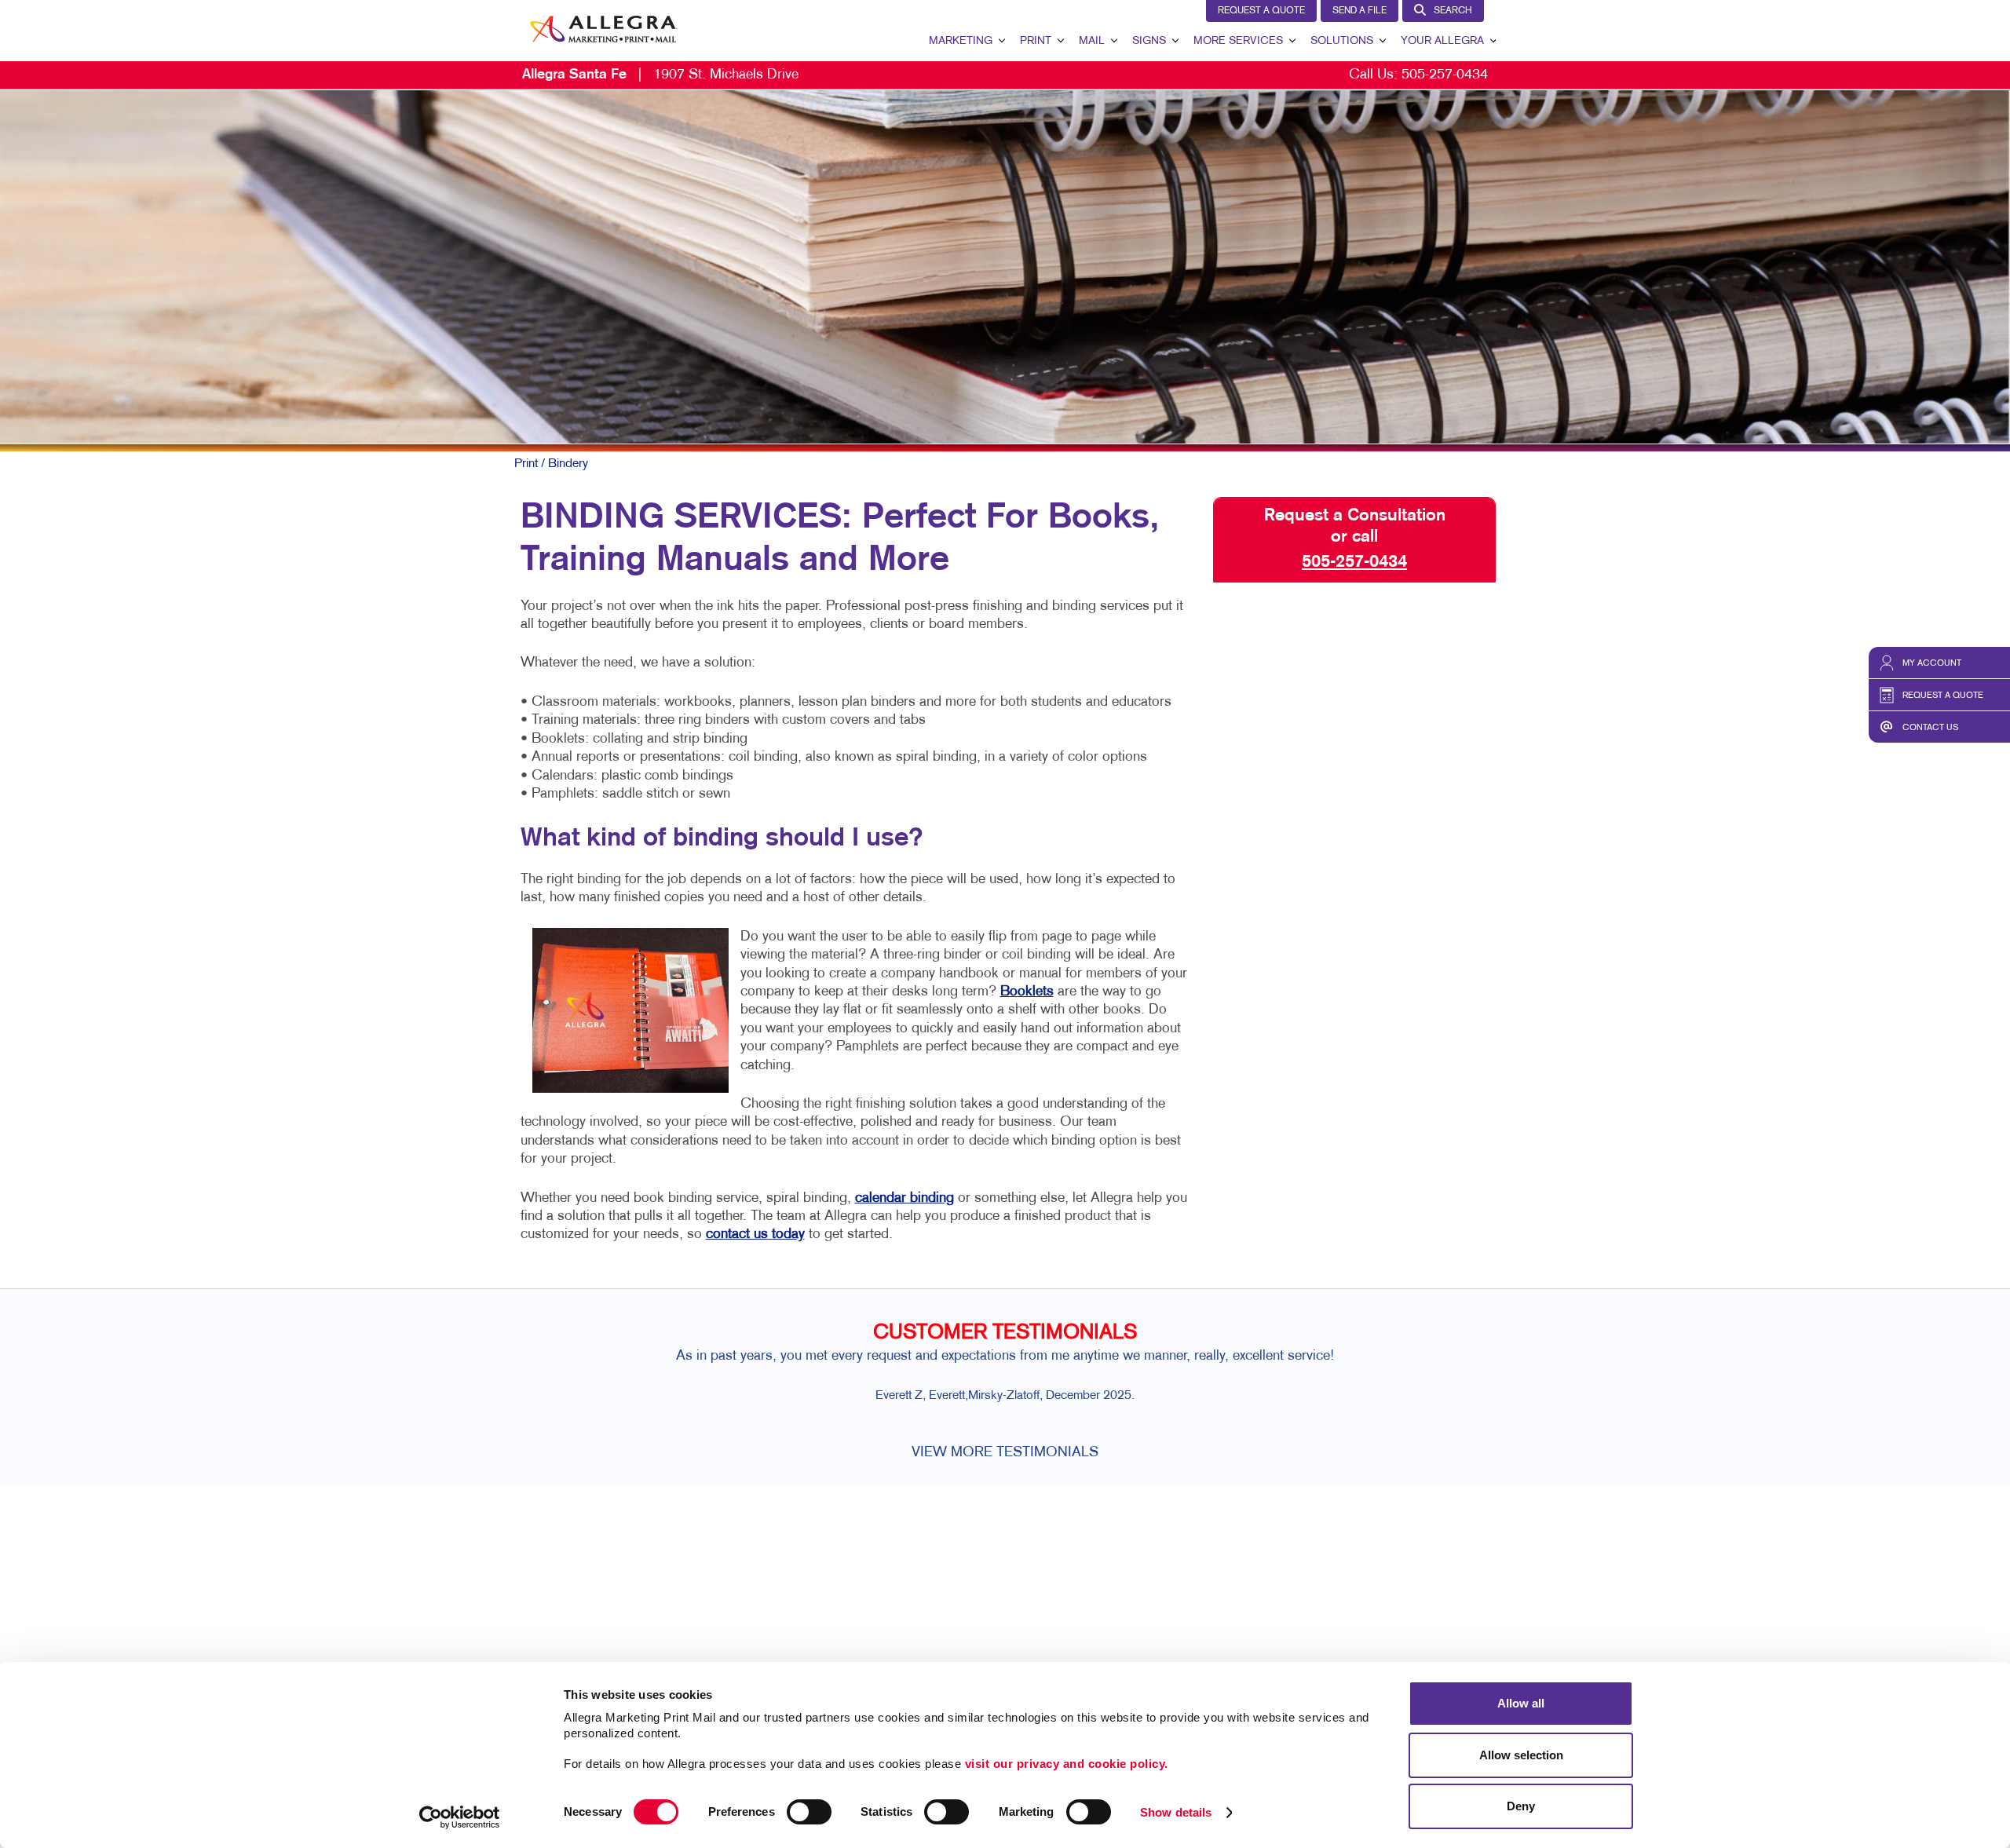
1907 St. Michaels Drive (660, 75)
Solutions (1342, 41)
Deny (1521, 1806)
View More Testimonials (1005, 1453)
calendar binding (904, 1198)
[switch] (809, 1812)
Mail (1092, 41)
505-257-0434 (1445, 75)
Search (1453, 11)
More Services (1238, 41)
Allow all (1521, 1703)
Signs (1149, 41)
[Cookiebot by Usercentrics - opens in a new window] (460, 1817)
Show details (1176, 1812)
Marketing (961, 41)
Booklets (1027, 992)
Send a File (1359, 11)
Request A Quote (1261, 11)
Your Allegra (1442, 41)
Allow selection (1521, 1755)
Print (1036, 41)
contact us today (755, 1234)
